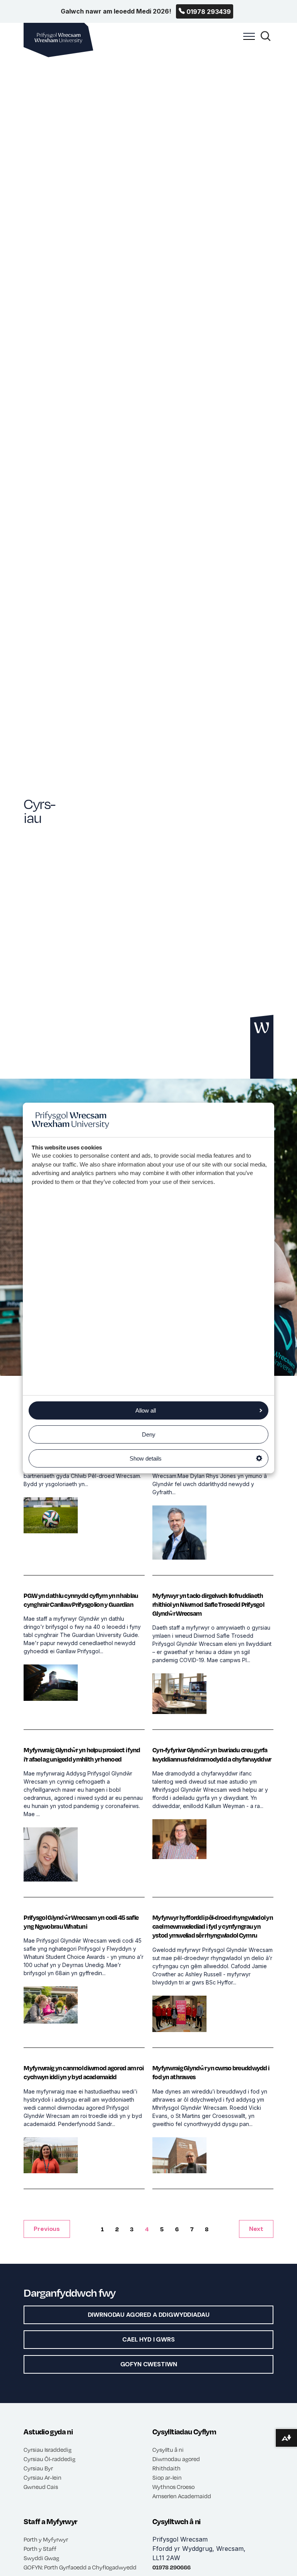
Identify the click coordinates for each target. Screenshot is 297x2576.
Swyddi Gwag (41, 2558)
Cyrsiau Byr (38, 2468)
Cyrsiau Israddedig (48, 2449)
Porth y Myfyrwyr (46, 2539)
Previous (47, 2229)
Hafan (31, 335)
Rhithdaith (166, 2468)
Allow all (146, 1410)
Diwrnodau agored (176, 2459)
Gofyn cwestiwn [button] (149, 2364)
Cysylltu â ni (168, 2449)
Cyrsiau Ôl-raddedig (49, 2459)
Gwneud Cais (41, 2487)
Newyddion (61, 335)
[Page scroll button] (262, 1047)
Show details (146, 1458)
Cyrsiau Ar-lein (43, 2477)
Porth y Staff (40, 2549)
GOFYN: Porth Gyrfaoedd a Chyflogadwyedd (80, 2567)
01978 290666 (172, 2567)
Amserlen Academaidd (182, 2496)
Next (256, 2229)
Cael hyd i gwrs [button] (148, 2339)
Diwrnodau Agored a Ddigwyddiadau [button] (149, 2315)
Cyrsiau (128, 335)
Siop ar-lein (167, 2477)
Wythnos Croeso (173, 2487)
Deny (149, 1434)
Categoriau (96, 335)
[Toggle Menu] (247, 41)
